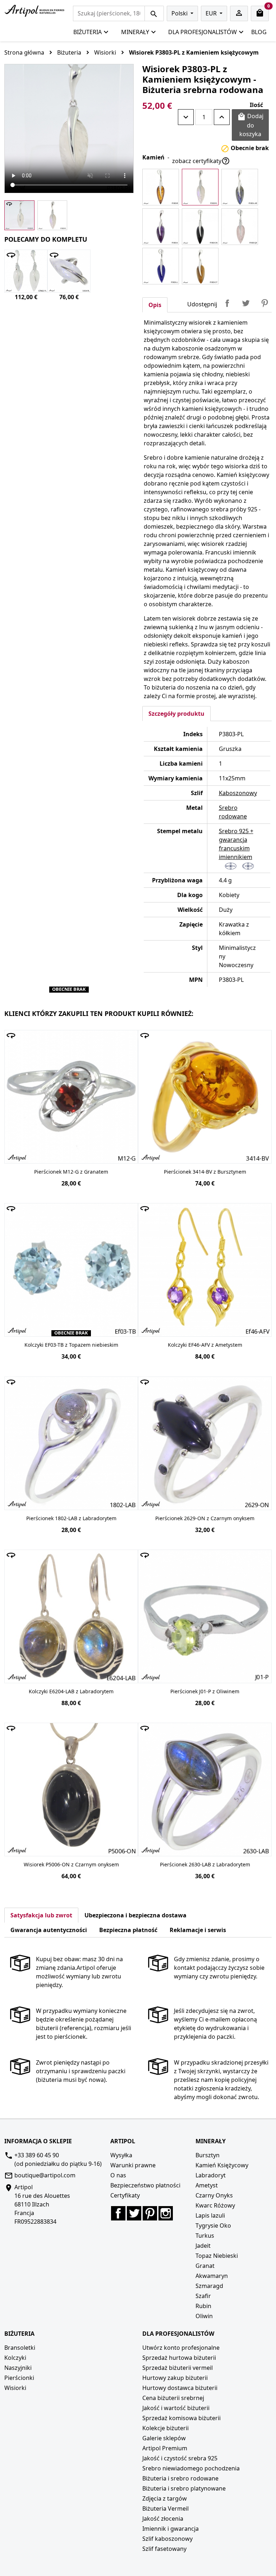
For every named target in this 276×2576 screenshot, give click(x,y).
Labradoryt (211, 2175)
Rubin (203, 2306)
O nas (118, 2175)
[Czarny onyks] (200, 227)
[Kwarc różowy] (240, 227)
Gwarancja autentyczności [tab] (49, 1930)
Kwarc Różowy (215, 2205)
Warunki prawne (133, 2165)
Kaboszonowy (238, 793)
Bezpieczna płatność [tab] (128, 1930)
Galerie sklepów (164, 2438)
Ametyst (207, 2185)
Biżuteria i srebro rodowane (180, 2478)
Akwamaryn (212, 2276)
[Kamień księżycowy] (200, 187)
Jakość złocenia (163, 2519)
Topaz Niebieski (217, 2256)
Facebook (118, 2213)
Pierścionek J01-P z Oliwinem (205, 1691)
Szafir (203, 2296)
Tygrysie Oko (213, 2225)
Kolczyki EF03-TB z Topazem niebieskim (71, 1345)
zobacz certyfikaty (201, 161)
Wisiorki (15, 2388)
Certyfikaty (125, 2195)
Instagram (166, 2213)
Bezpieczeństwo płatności (145, 2185)
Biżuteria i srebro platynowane (184, 2488)
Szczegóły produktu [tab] (176, 714)
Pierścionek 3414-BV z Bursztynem (205, 1172)
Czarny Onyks (214, 2195)
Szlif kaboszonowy (167, 2539)
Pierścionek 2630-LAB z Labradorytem (205, 1864)
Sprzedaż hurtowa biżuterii (179, 2358)
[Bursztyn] (161, 187)
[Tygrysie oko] (200, 266)
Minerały (135, 32)
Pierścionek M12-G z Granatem (71, 1172)
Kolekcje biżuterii (165, 2428)
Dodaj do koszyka (250, 125)
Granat (205, 2266)
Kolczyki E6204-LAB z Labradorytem (71, 1691)
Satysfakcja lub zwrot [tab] (41, 1915)
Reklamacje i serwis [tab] (198, 1930)
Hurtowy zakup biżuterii (175, 2378)
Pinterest (264, 303)
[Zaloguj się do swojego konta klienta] (239, 13)
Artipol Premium (165, 2448)
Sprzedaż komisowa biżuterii (181, 2418)
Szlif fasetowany (164, 2549)
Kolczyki (15, 2358)
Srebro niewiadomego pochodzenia (191, 2468)
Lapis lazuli (210, 2215)
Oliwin (204, 2316)
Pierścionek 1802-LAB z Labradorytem (71, 1518)
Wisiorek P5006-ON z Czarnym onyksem (71, 1864)
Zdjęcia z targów (165, 2498)
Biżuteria (88, 32)
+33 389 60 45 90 (37, 2155)
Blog (259, 32)
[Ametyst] (161, 227)
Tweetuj (246, 303)
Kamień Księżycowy (222, 2165)
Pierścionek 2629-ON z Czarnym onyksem (205, 1518)
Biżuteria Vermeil (165, 2508)
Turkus (205, 2236)
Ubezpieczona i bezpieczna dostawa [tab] (135, 1915)
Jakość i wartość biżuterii (176, 2408)
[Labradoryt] (240, 187)
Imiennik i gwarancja (171, 2529)
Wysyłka (121, 2155)
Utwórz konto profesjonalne (181, 2348)
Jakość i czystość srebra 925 (180, 2458)
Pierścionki (19, 2378)
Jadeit (203, 2246)
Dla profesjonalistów (203, 32)
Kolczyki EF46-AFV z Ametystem (205, 1345)
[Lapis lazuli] (161, 266)
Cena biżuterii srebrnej (173, 2398)
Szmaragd (209, 2286)
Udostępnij (227, 303)
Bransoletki (20, 2348)
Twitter (134, 2213)
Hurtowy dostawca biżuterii (180, 2388)
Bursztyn (208, 2155)
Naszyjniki (18, 2368)
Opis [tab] (155, 305)
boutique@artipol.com (45, 2175)
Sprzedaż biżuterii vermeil (178, 2368)
